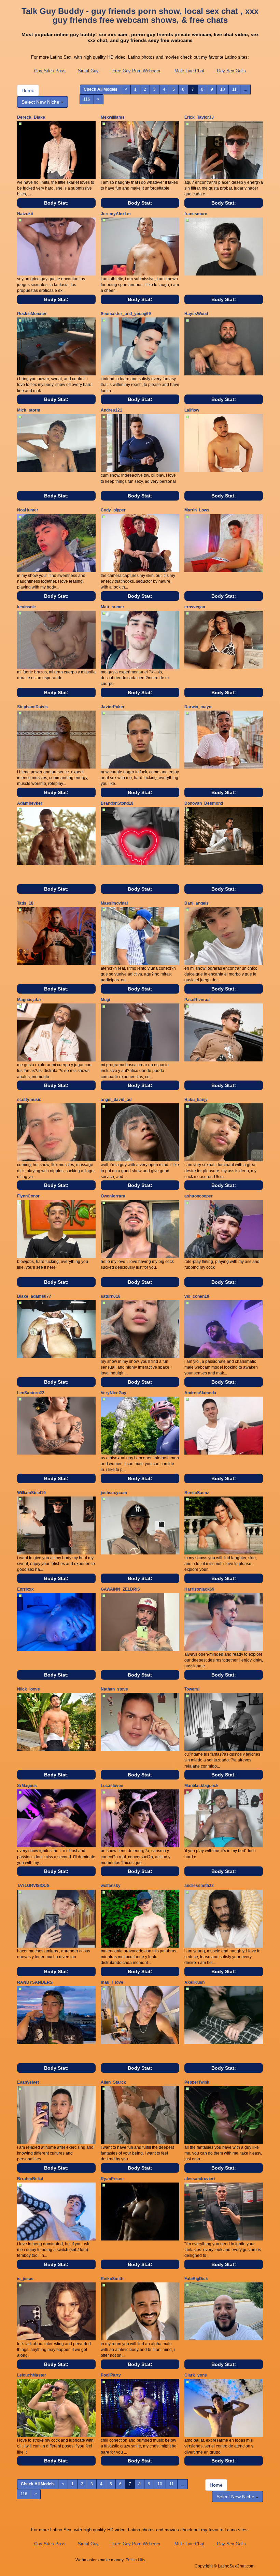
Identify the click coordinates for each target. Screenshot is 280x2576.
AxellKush (194, 1982)
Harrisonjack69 (199, 1589)
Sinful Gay (88, 71)
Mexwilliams (113, 117)
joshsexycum (114, 1493)
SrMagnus (27, 1786)
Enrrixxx (25, 1589)
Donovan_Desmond (204, 803)
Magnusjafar (29, 1000)
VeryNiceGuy (114, 1393)
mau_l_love (112, 1982)
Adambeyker (30, 803)
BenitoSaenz (197, 1493)
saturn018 (111, 1296)
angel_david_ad (116, 1100)
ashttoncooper (199, 1196)
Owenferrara (113, 1196)
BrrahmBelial (30, 2179)
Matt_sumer (113, 607)
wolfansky (111, 1886)
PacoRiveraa (197, 1000)
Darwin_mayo (198, 707)
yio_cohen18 (197, 1296)
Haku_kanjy (196, 1100)
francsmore (196, 214)
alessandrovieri (200, 2179)
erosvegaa (195, 607)
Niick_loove (29, 1689)
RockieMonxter (32, 314)
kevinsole (26, 607)
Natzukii (25, 214)
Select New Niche (41, 102)
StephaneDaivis (32, 707)
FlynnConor (28, 1196)
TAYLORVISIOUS (33, 1886)
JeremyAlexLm (116, 214)
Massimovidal (114, 903)
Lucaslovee (112, 1786)
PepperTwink (197, 2082)
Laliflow (192, 410)
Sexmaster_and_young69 (126, 314)
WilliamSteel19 (31, 1493)
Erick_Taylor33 (199, 117)
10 (223, 89)
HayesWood (196, 314)
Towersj (192, 1689)
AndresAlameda (200, 1393)
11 (234, 89)
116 (87, 99)
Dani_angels (197, 903)
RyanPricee (112, 2179)
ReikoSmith (112, 2279)
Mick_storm (29, 410)
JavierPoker (113, 707)
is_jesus (25, 2279)
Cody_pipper (113, 510)
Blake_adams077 (34, 1296)
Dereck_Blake (31, 117)
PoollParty (111, 2375)
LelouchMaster (32, 2375)
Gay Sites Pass (50, 71)
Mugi (105, 1000)
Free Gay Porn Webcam (136, 71)
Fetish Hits (135, 2560)
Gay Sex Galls (231, 71)
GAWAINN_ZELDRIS (120, 1589)
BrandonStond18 (117, 803)
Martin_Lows (197, 510)
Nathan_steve (114, 1689)
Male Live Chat (189, 71)
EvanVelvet (28, 2082)
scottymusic (29, 1100)
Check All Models (101, 89)
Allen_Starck (113, 2082)
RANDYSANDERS (35, 1982)
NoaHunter (28, 510)
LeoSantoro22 (31, 1393)
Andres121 (111, 410)
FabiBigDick (196, 2279)
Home (28, 90)
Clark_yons (196, 2375)
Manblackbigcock (201, 1786)
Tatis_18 (25, 903)
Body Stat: (56, 203)
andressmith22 (199, 1886)
